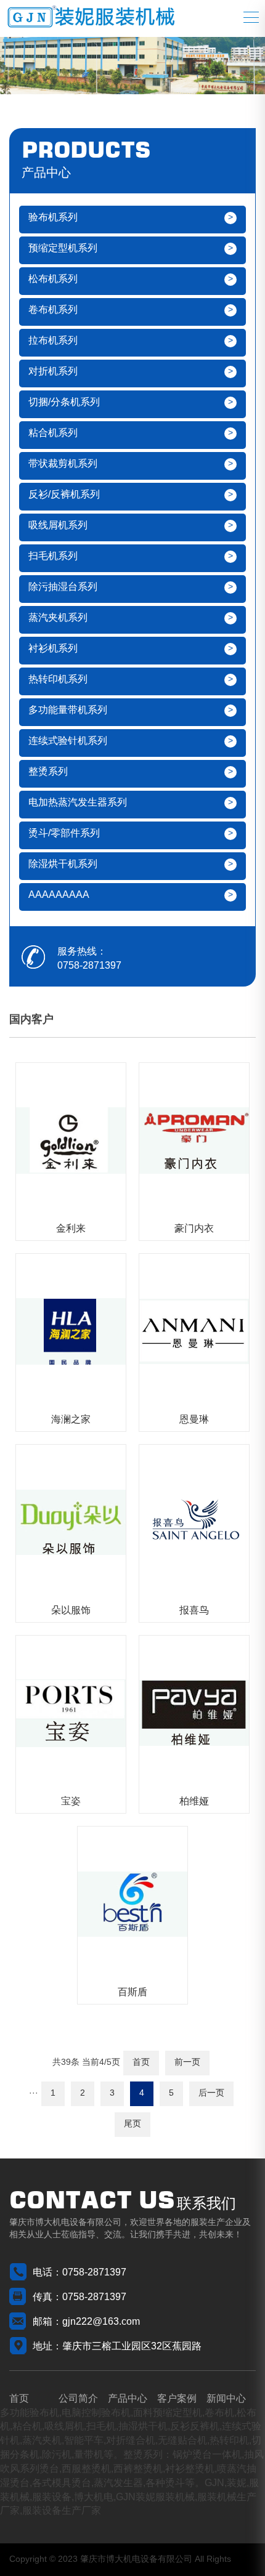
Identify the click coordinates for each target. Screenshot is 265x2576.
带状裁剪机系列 (63, 464)
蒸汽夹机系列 (58, 618)
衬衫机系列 (53, 649)
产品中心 (128, 2399)
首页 (141, 2063)
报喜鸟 (194, 1611)
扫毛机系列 (53, 556)
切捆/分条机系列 (64, 402)
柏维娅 (194, 1802)
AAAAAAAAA (59, 895)
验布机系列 (53, 218)
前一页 (187, 2063)
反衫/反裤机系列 (64, 495)
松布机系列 (53, 279)
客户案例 (177, 2399)
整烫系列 (48, 772)
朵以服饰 (71, 1611)
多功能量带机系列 (68, 710)
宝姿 (71, 1802)
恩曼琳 (194, 1420)
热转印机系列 (58, 680)
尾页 (132, 2124)
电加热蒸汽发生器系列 (78, 803)
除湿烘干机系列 (63, 864)
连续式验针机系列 (68, 741)
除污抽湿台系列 (63, 587)
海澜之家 (71, 1420)
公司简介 (78, 2399)
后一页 (211, 2094)
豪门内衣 (194, 1229)
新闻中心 (226, 2399)
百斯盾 (132, 1993)
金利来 (71, 1229)
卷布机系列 (53, 310)
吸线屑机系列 (58, 526)
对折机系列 (53, 372)
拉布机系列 (53, 341)
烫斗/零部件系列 (64, 834)
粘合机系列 (53, 433)
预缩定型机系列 (63, 248)
